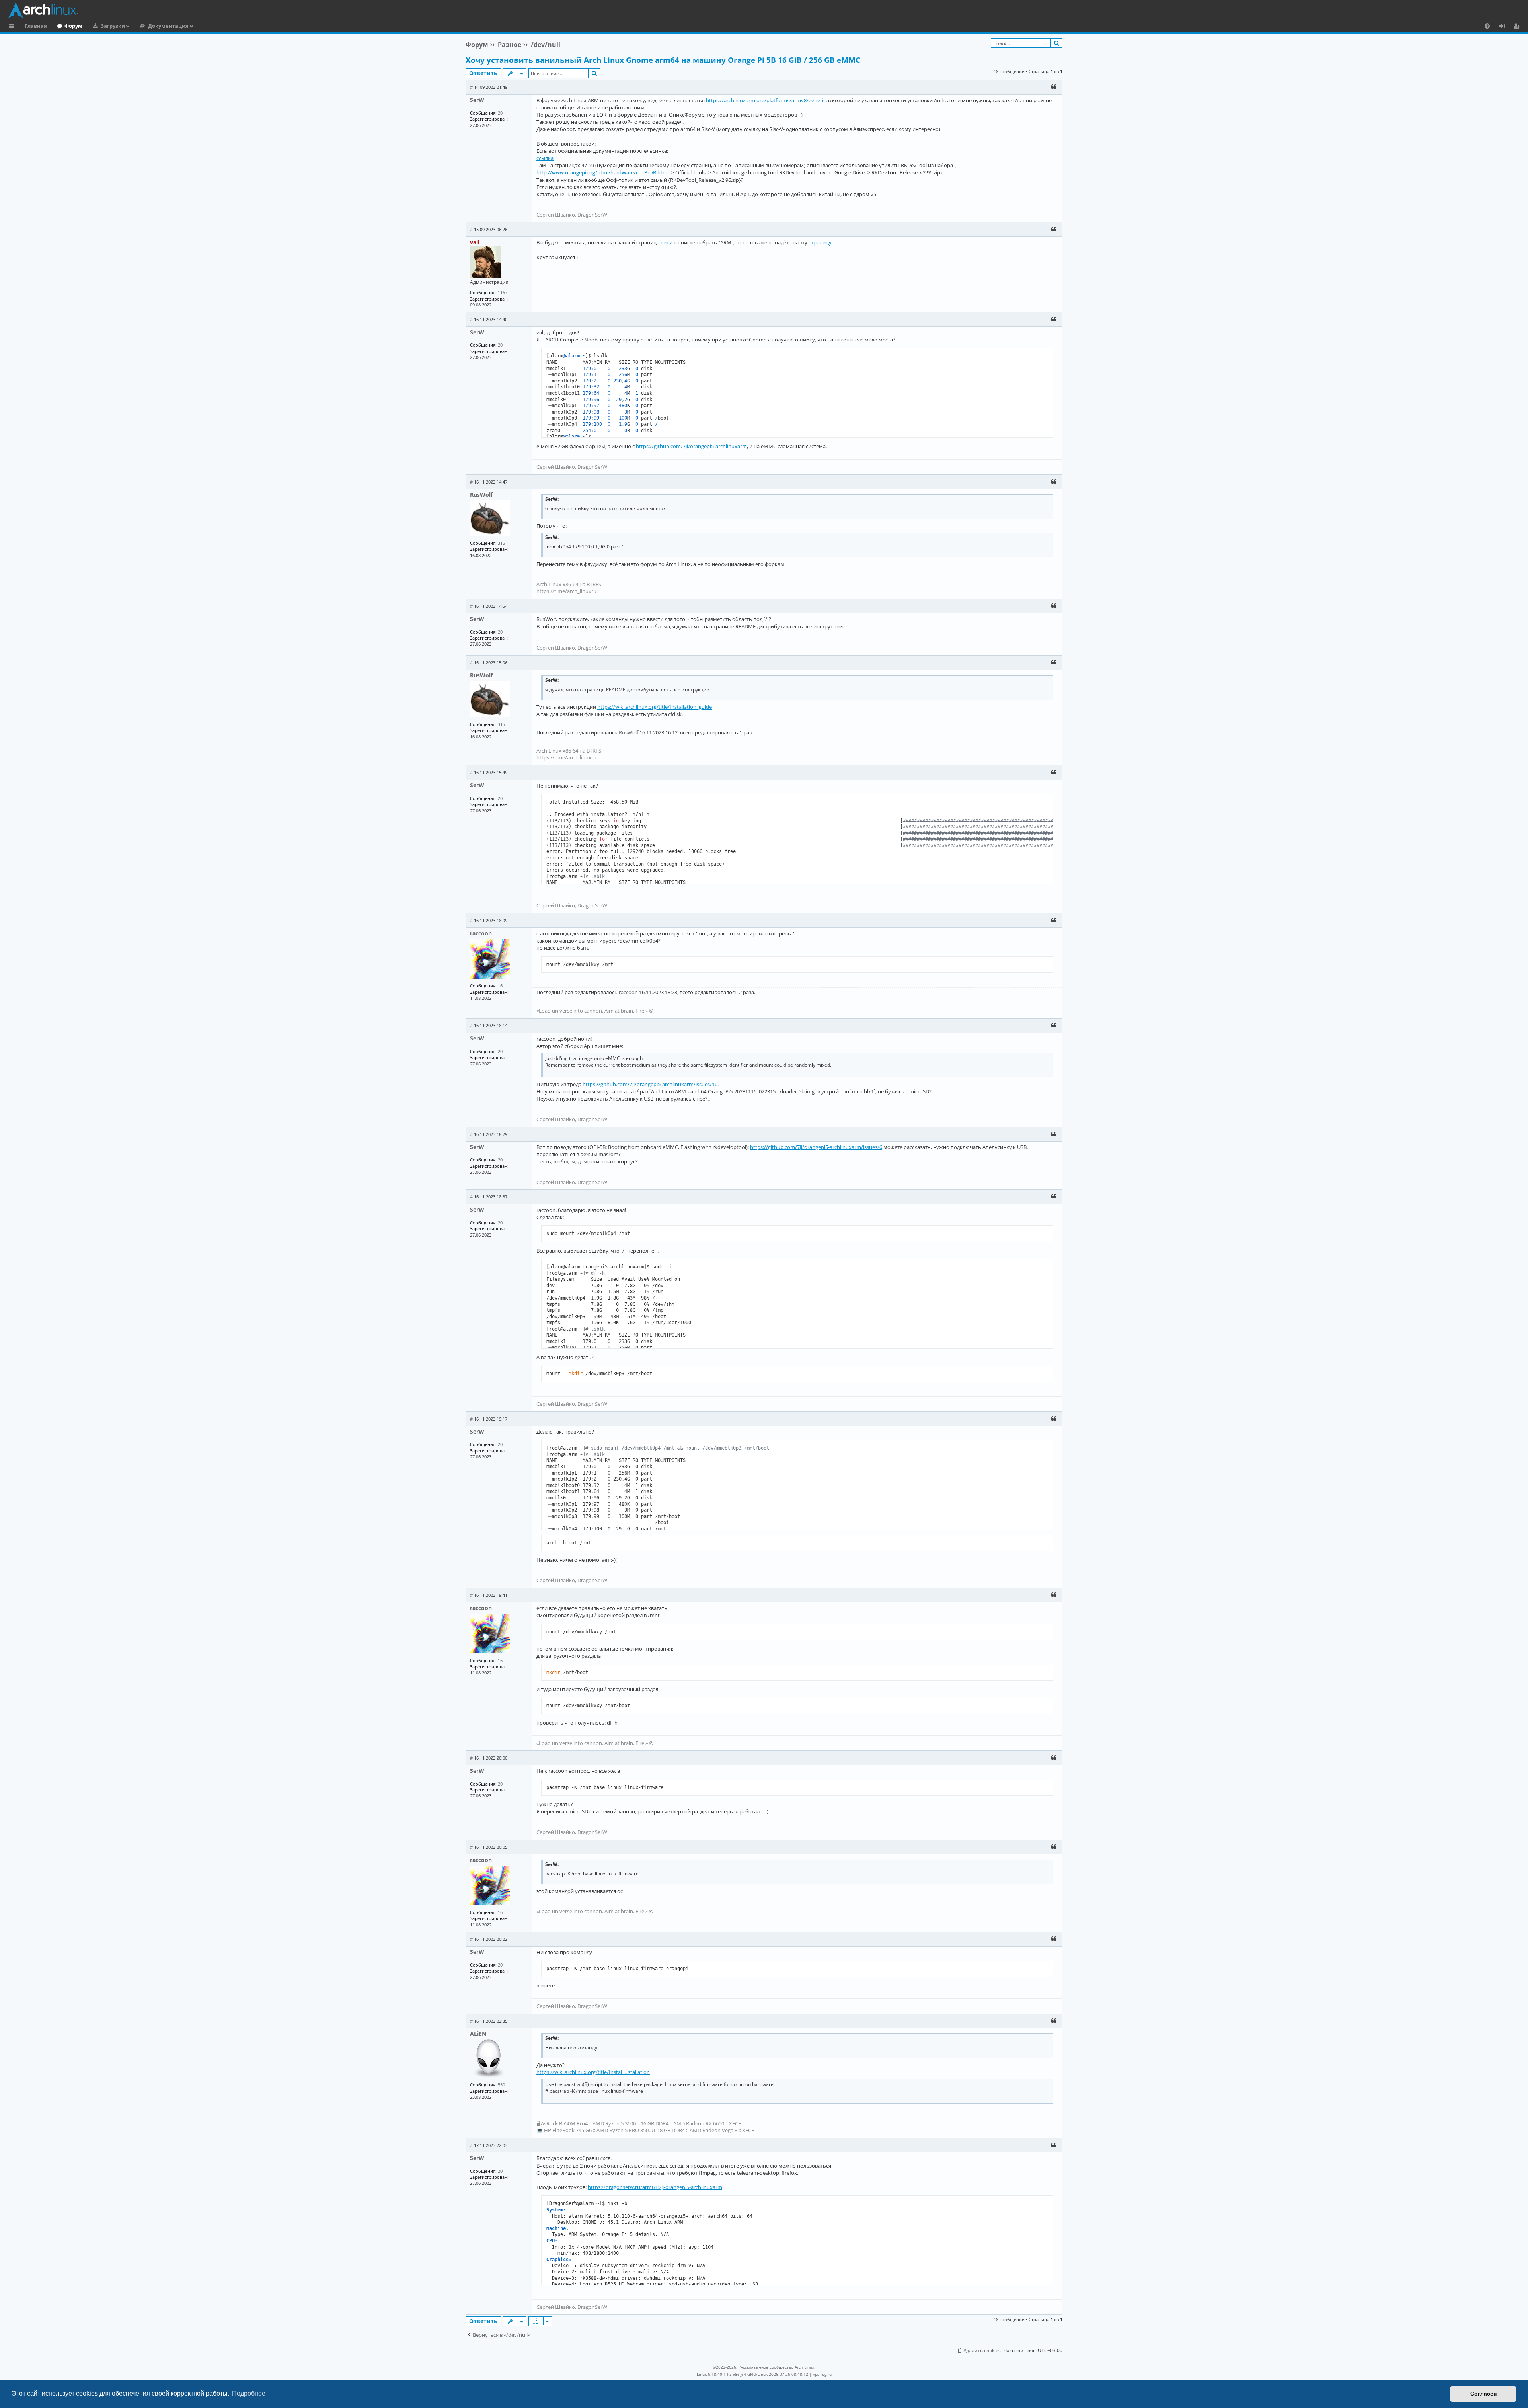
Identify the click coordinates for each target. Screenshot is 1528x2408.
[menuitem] (1487, 26)
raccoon (481, 933)
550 (501, 2085)
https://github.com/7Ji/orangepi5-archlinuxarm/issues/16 (650, 1084)
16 (500, 986)
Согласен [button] (1483, 2394)
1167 (503, 292)
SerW (477, 100)
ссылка (545, 158)
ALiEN (478, 2034)
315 (501, 543)
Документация (168, 26)
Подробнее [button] (249, 2393)
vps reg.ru (822, 2374)
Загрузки (113, 26)
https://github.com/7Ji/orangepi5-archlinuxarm (691, 446)
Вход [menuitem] (1505, 27)
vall (475, 242)
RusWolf (481, 495)
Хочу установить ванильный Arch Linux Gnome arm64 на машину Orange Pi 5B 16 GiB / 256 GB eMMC (663, 60)
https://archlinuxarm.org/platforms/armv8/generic (766, 100)
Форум (73, 26)
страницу (820, 242)
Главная (36, 26)
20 (500, 113)
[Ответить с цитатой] (1054, 87)
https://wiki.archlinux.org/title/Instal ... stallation (593, 2072)
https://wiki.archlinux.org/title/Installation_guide (655, 707)
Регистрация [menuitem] (1518, 27)
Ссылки (13, 27)
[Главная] (766, 10)
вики (667, 242)
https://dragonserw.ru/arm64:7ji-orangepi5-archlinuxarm (655, 2187)
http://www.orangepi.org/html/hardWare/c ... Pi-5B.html (602, 172)
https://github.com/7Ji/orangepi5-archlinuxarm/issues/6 (816, 1147)
